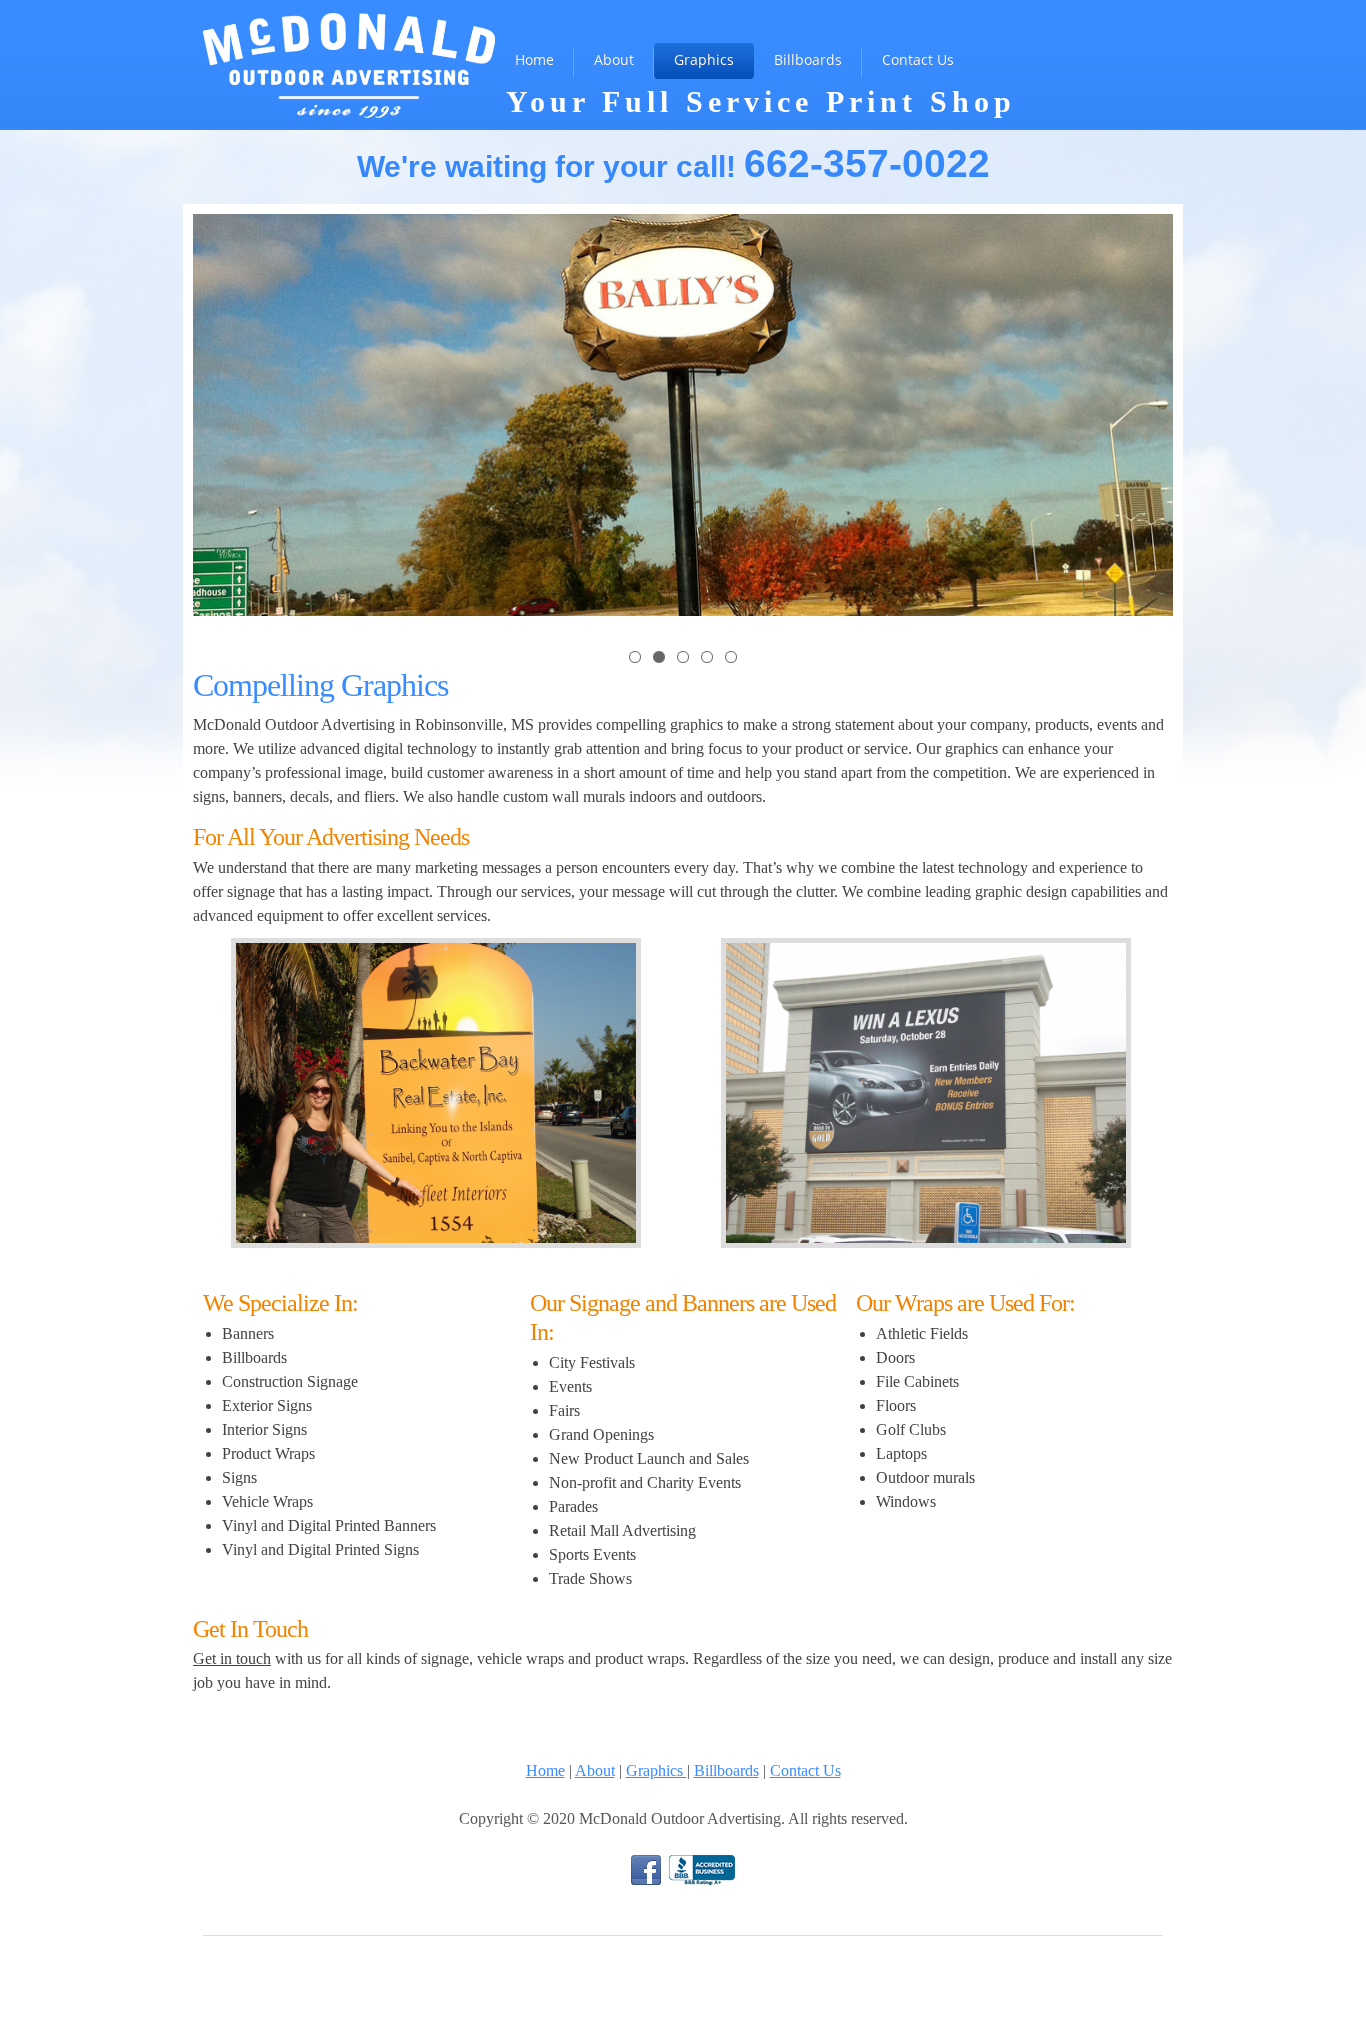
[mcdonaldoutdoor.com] (349, 33)
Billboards (726, 1770)
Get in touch (232, 1658)
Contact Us (805, 1770)
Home (545, 1770)
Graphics (656, 1770)
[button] (635, 656)
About (595, 1770)
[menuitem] (534, 61)
